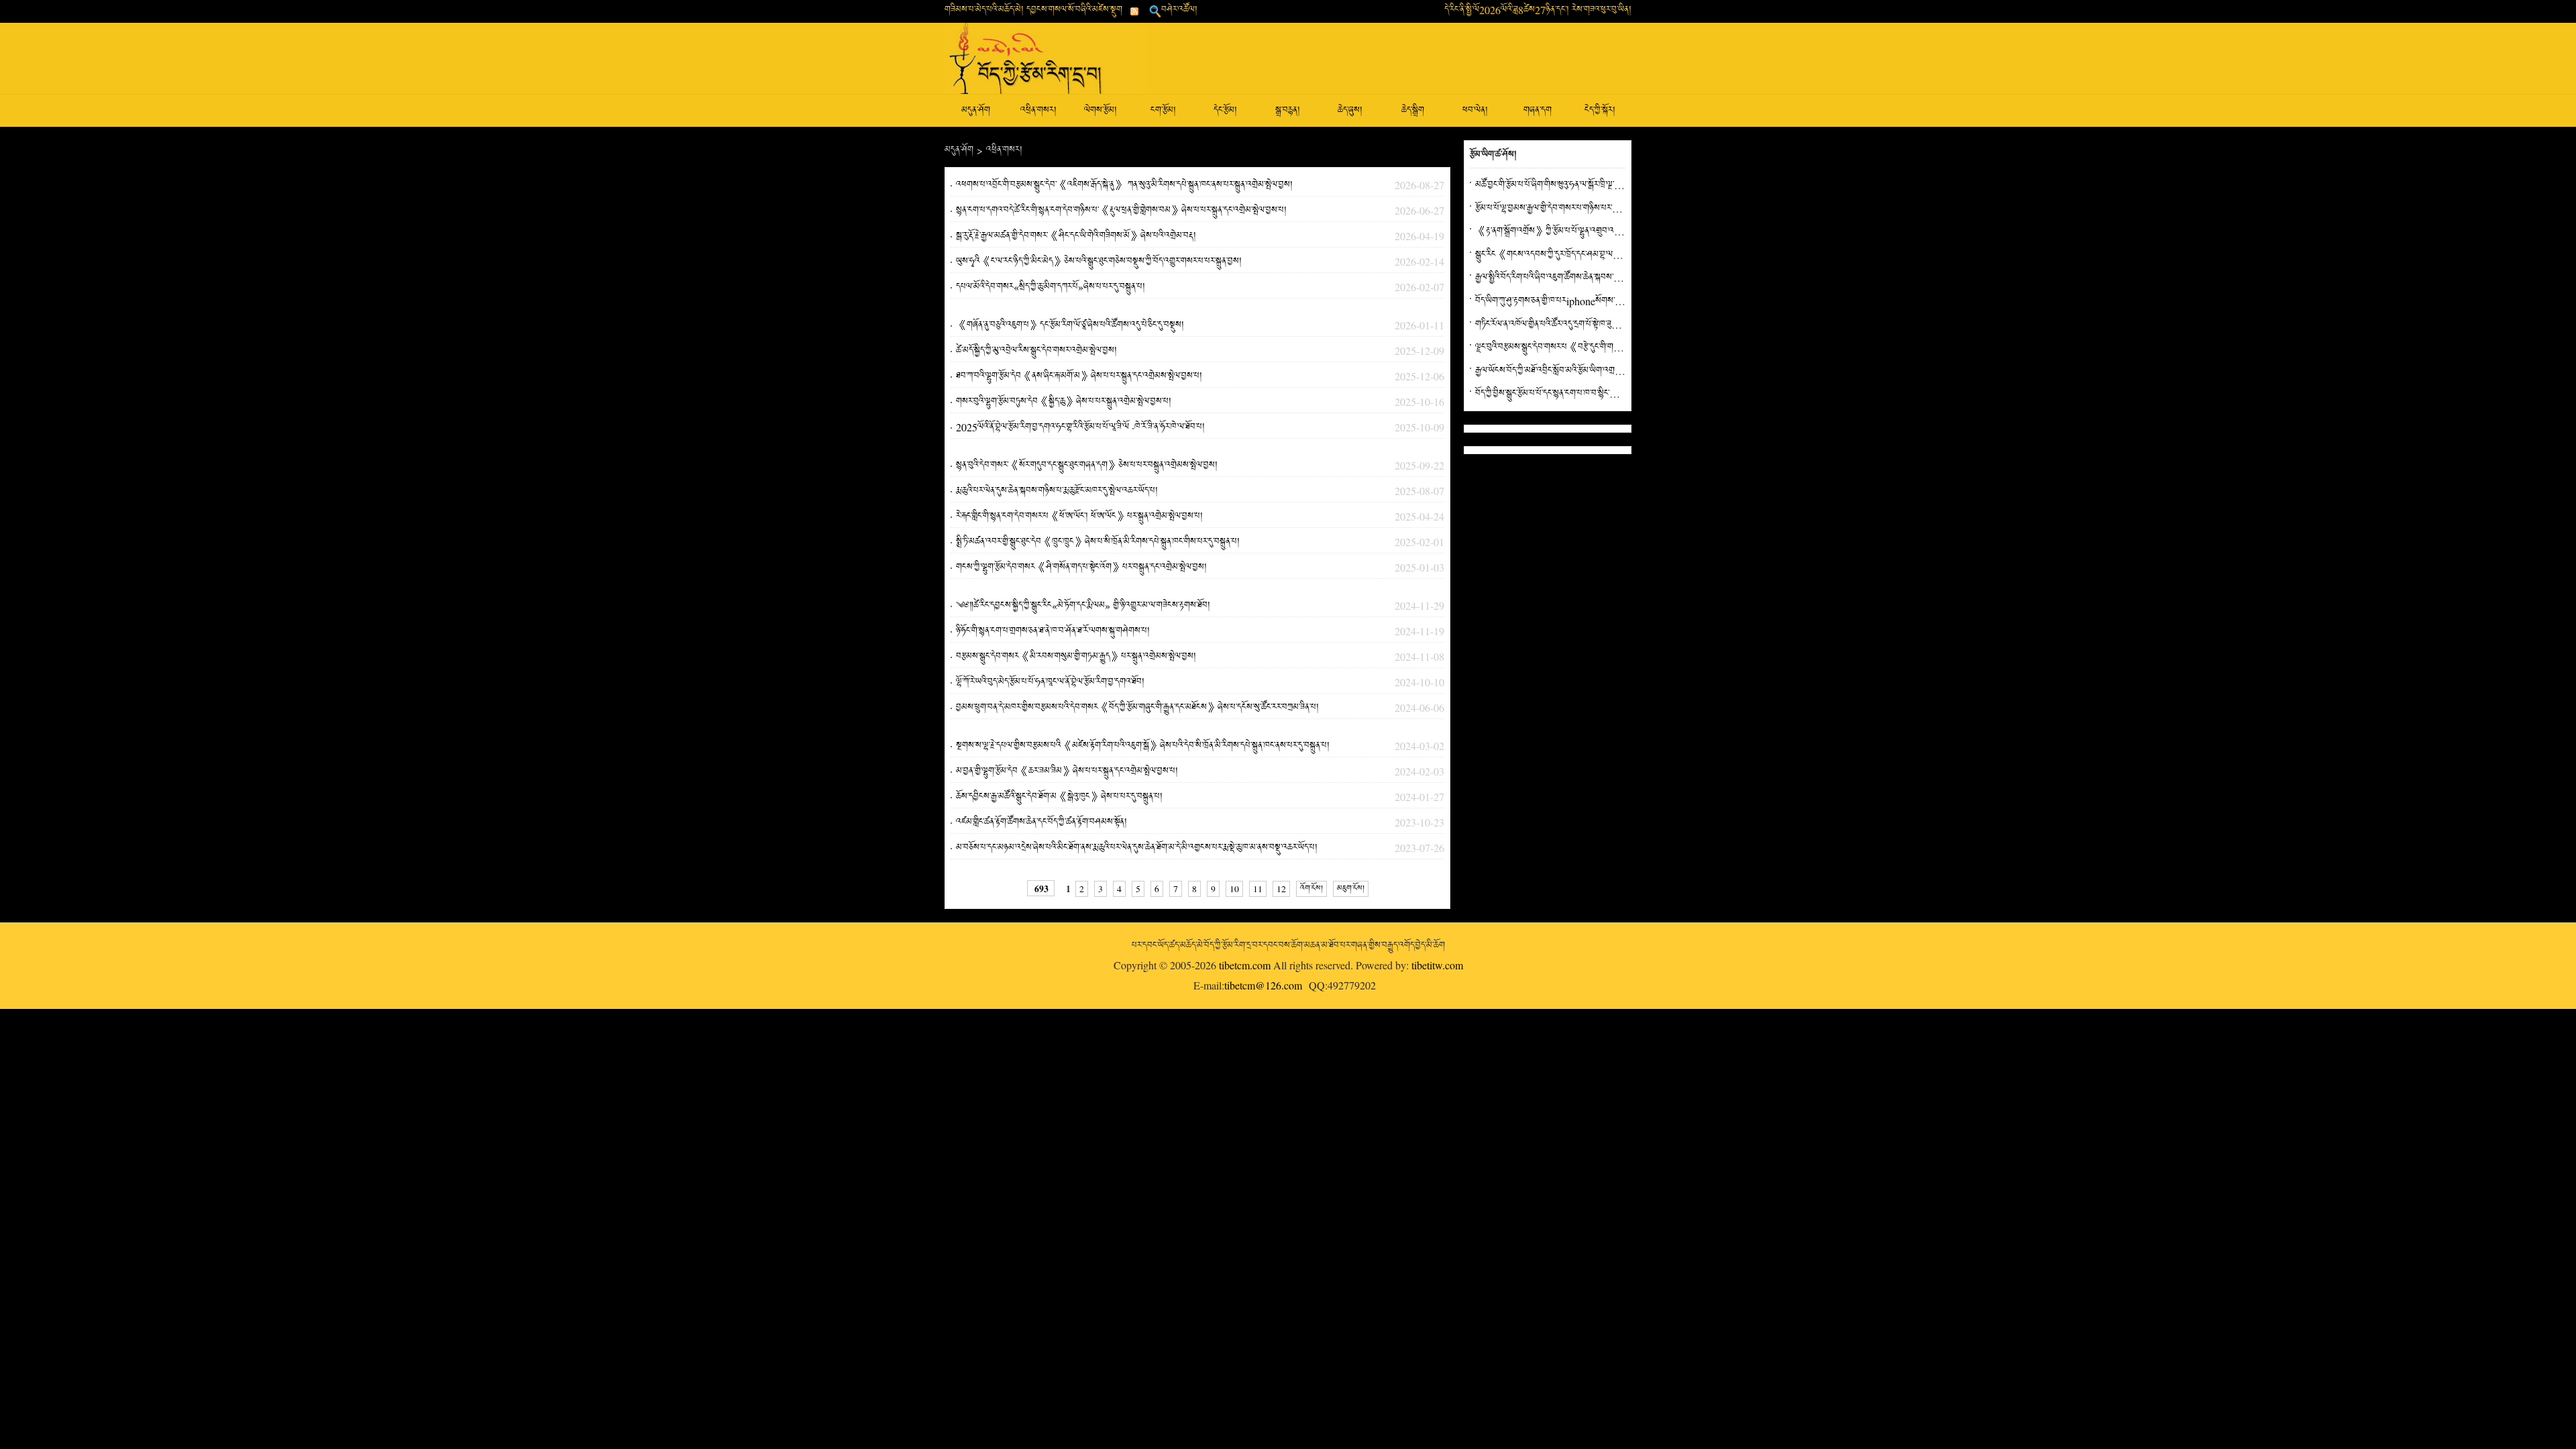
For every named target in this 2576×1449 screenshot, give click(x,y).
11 (1258, 889)
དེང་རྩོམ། (1225, 110)
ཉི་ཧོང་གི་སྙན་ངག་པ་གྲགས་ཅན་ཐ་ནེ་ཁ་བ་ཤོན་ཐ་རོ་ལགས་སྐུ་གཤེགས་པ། (1053, 631)
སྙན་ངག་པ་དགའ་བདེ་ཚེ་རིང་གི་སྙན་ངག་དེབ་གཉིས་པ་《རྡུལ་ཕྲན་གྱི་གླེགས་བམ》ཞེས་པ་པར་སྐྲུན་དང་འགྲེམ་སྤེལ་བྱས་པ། (1121, 210)
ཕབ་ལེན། (1475, 110)
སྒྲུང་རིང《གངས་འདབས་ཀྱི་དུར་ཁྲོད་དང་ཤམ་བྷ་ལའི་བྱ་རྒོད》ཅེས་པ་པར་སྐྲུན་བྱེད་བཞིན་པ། (1600, 255)
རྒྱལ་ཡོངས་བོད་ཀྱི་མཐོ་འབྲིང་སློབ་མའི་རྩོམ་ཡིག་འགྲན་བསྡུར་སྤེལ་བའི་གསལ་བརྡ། (1585, 371)
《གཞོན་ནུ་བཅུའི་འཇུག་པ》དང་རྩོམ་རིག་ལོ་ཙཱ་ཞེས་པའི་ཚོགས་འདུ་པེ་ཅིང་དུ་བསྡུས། (1070, 325)
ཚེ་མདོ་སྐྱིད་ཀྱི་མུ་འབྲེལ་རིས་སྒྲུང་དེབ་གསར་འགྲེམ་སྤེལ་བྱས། (1036, 351)
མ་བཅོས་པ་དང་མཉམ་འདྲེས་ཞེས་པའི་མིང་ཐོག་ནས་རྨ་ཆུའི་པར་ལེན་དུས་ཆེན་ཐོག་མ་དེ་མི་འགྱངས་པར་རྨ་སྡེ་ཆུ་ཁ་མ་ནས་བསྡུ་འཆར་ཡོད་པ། (1137, 848)
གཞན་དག (1538, 110)
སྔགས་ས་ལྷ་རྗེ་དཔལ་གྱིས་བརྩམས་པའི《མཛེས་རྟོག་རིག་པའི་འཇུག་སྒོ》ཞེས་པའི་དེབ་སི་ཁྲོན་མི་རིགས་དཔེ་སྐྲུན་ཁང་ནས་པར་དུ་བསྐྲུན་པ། (1143, 746)
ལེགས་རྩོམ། (1101, 110)
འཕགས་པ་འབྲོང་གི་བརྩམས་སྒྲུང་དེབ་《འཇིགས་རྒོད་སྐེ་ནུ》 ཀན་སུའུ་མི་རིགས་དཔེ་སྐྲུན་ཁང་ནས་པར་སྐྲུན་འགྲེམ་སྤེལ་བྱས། (1124, 185)
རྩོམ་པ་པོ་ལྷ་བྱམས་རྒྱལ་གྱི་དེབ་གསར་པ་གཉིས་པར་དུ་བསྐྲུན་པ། (1559, 208)
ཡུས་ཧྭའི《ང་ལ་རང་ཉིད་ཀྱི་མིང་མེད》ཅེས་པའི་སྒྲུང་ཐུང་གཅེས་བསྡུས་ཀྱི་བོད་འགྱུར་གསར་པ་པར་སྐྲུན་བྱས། (1099, 261)
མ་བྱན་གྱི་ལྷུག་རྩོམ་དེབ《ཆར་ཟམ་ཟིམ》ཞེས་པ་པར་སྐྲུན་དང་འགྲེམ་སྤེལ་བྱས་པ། (1067, 771)
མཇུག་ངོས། (1351, 889)
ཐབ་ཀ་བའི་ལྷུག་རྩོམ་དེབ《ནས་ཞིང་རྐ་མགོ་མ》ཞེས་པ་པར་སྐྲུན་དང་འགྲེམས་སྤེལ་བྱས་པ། (1079, 376)
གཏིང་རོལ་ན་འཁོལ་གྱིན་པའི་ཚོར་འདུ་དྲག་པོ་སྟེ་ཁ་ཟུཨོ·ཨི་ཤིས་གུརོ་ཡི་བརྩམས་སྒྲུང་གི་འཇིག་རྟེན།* (1607, 324)
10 (1234, 889)
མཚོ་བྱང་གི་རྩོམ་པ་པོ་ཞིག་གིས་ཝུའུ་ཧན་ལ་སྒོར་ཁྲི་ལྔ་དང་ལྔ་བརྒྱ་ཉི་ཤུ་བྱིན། (1572, 185)
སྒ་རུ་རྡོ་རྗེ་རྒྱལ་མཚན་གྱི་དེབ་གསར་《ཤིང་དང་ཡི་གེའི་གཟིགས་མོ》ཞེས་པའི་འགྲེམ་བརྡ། (1076, 236)
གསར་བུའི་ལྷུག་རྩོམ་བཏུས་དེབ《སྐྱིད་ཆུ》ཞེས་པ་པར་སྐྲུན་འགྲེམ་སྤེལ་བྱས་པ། (1064, 401)
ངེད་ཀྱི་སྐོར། (1600, 110)
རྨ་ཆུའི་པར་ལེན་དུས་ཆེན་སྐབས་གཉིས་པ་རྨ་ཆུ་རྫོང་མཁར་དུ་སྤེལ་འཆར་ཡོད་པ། (1057, 491)
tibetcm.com (1245, 965)
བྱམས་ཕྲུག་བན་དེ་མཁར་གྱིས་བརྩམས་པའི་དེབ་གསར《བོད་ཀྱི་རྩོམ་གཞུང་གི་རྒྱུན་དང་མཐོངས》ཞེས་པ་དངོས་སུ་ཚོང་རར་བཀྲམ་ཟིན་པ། (1137, 707)
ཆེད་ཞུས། (1350, 110)
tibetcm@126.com (1263, 985)
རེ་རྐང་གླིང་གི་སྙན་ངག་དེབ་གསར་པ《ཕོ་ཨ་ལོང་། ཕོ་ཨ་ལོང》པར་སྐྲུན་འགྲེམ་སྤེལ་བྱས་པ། (1079, 516)
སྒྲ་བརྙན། (1288, 110)
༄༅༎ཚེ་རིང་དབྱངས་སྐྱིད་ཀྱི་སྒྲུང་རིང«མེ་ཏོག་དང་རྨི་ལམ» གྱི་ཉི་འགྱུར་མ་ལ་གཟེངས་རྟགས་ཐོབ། (1083, 605)
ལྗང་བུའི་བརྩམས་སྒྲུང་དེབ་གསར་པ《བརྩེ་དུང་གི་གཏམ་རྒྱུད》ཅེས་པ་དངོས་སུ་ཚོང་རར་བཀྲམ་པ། (1606, 347)
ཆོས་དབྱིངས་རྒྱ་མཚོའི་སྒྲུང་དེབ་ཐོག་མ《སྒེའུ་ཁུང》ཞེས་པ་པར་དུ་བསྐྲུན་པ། (1059, 797)
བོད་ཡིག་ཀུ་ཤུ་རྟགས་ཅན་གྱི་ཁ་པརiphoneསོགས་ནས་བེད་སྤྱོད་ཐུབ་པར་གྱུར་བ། (1583, 301)
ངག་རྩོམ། (1163, 110)
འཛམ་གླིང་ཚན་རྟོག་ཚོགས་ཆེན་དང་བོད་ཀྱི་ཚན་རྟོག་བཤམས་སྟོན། (1041, 822)
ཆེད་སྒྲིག (1413, 110)
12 (1281, 889)
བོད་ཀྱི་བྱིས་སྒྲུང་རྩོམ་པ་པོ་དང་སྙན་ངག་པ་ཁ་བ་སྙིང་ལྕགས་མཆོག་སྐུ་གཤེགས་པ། (1582, 393)
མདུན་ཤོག (976, 110)
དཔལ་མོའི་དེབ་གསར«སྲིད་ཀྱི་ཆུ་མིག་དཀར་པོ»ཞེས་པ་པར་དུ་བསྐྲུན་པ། (1051, 287)
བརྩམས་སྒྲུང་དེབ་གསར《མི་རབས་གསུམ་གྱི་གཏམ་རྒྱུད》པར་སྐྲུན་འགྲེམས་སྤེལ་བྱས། (1076, 656)
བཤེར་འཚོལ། (1179, 10)
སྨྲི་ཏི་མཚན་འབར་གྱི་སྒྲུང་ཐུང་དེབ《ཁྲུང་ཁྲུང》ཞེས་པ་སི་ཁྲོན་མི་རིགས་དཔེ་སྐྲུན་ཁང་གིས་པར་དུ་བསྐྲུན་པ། (1098, 542)
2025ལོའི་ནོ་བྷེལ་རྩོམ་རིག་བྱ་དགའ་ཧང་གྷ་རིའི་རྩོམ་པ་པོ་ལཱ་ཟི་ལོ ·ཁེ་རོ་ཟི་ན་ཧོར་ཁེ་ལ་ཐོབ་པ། (1080, 427)
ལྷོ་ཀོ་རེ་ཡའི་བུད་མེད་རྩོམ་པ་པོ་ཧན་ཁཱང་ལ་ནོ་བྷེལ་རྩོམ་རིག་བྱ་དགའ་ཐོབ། (1050, 682)
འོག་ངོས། (1311, 889)
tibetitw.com (1437, 965)
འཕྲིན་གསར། (1038, 110)
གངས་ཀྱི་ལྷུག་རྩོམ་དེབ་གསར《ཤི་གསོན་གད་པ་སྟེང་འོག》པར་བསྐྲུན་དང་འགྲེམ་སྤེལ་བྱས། (1081, 567)
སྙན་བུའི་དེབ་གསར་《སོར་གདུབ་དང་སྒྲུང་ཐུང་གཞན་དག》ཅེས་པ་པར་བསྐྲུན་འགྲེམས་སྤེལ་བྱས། (1087, 465)
